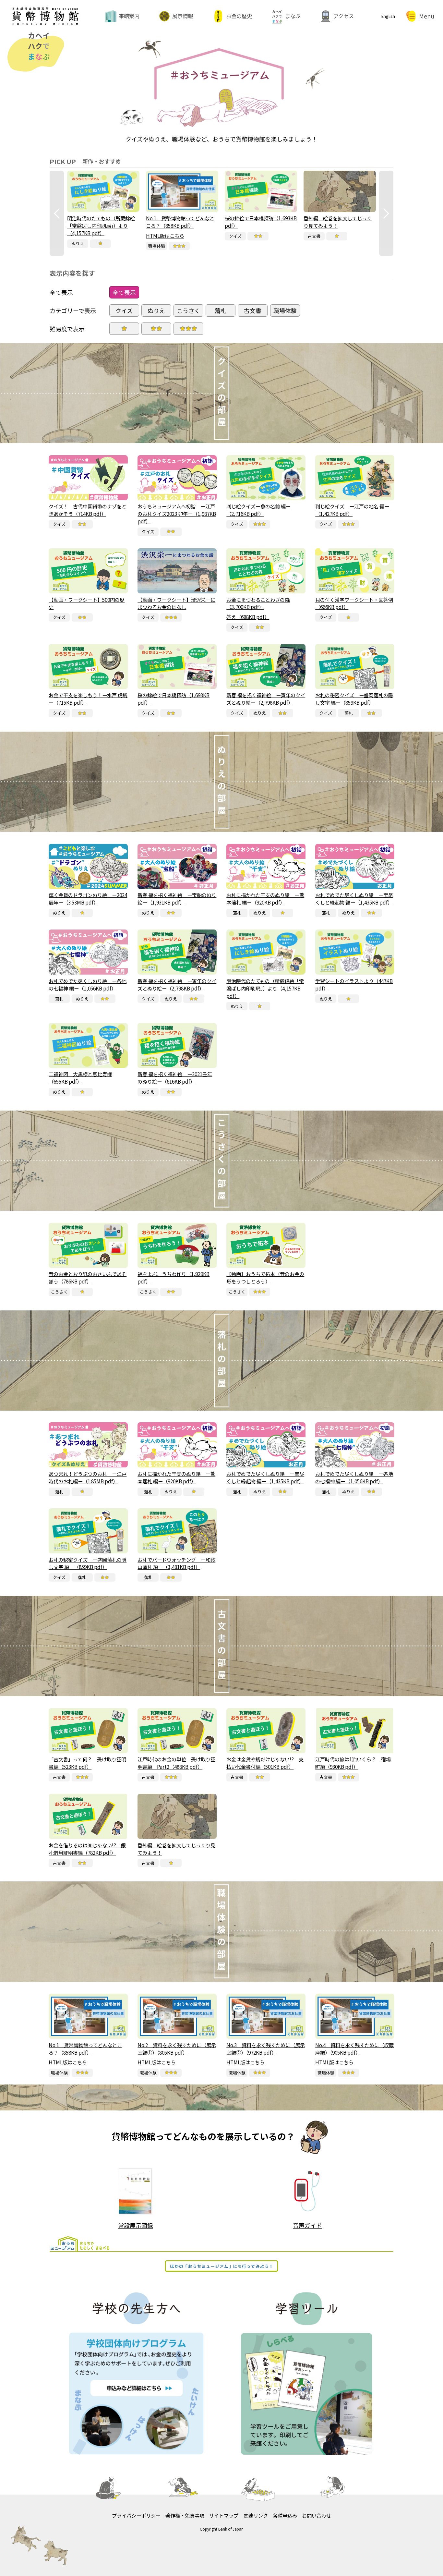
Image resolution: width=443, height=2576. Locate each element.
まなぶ (293, 16)
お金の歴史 (239, 16)
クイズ (124, 310)
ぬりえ (156, 310)
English (388, 16)
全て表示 (124, 292)
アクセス (344, 16)
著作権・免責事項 (185, 2515)
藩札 (221, 310)
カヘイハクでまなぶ (25, 35)
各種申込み (285, 2515)
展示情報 (183, 16)
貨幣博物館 (45, 9)
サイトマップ (224, 2515)
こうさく (188, 310)
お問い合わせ (317, 2515)
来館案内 (129, 16)
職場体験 (285, 310)
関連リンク (256, 2515)
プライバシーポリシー (136, 2515)
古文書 (253, 310)
